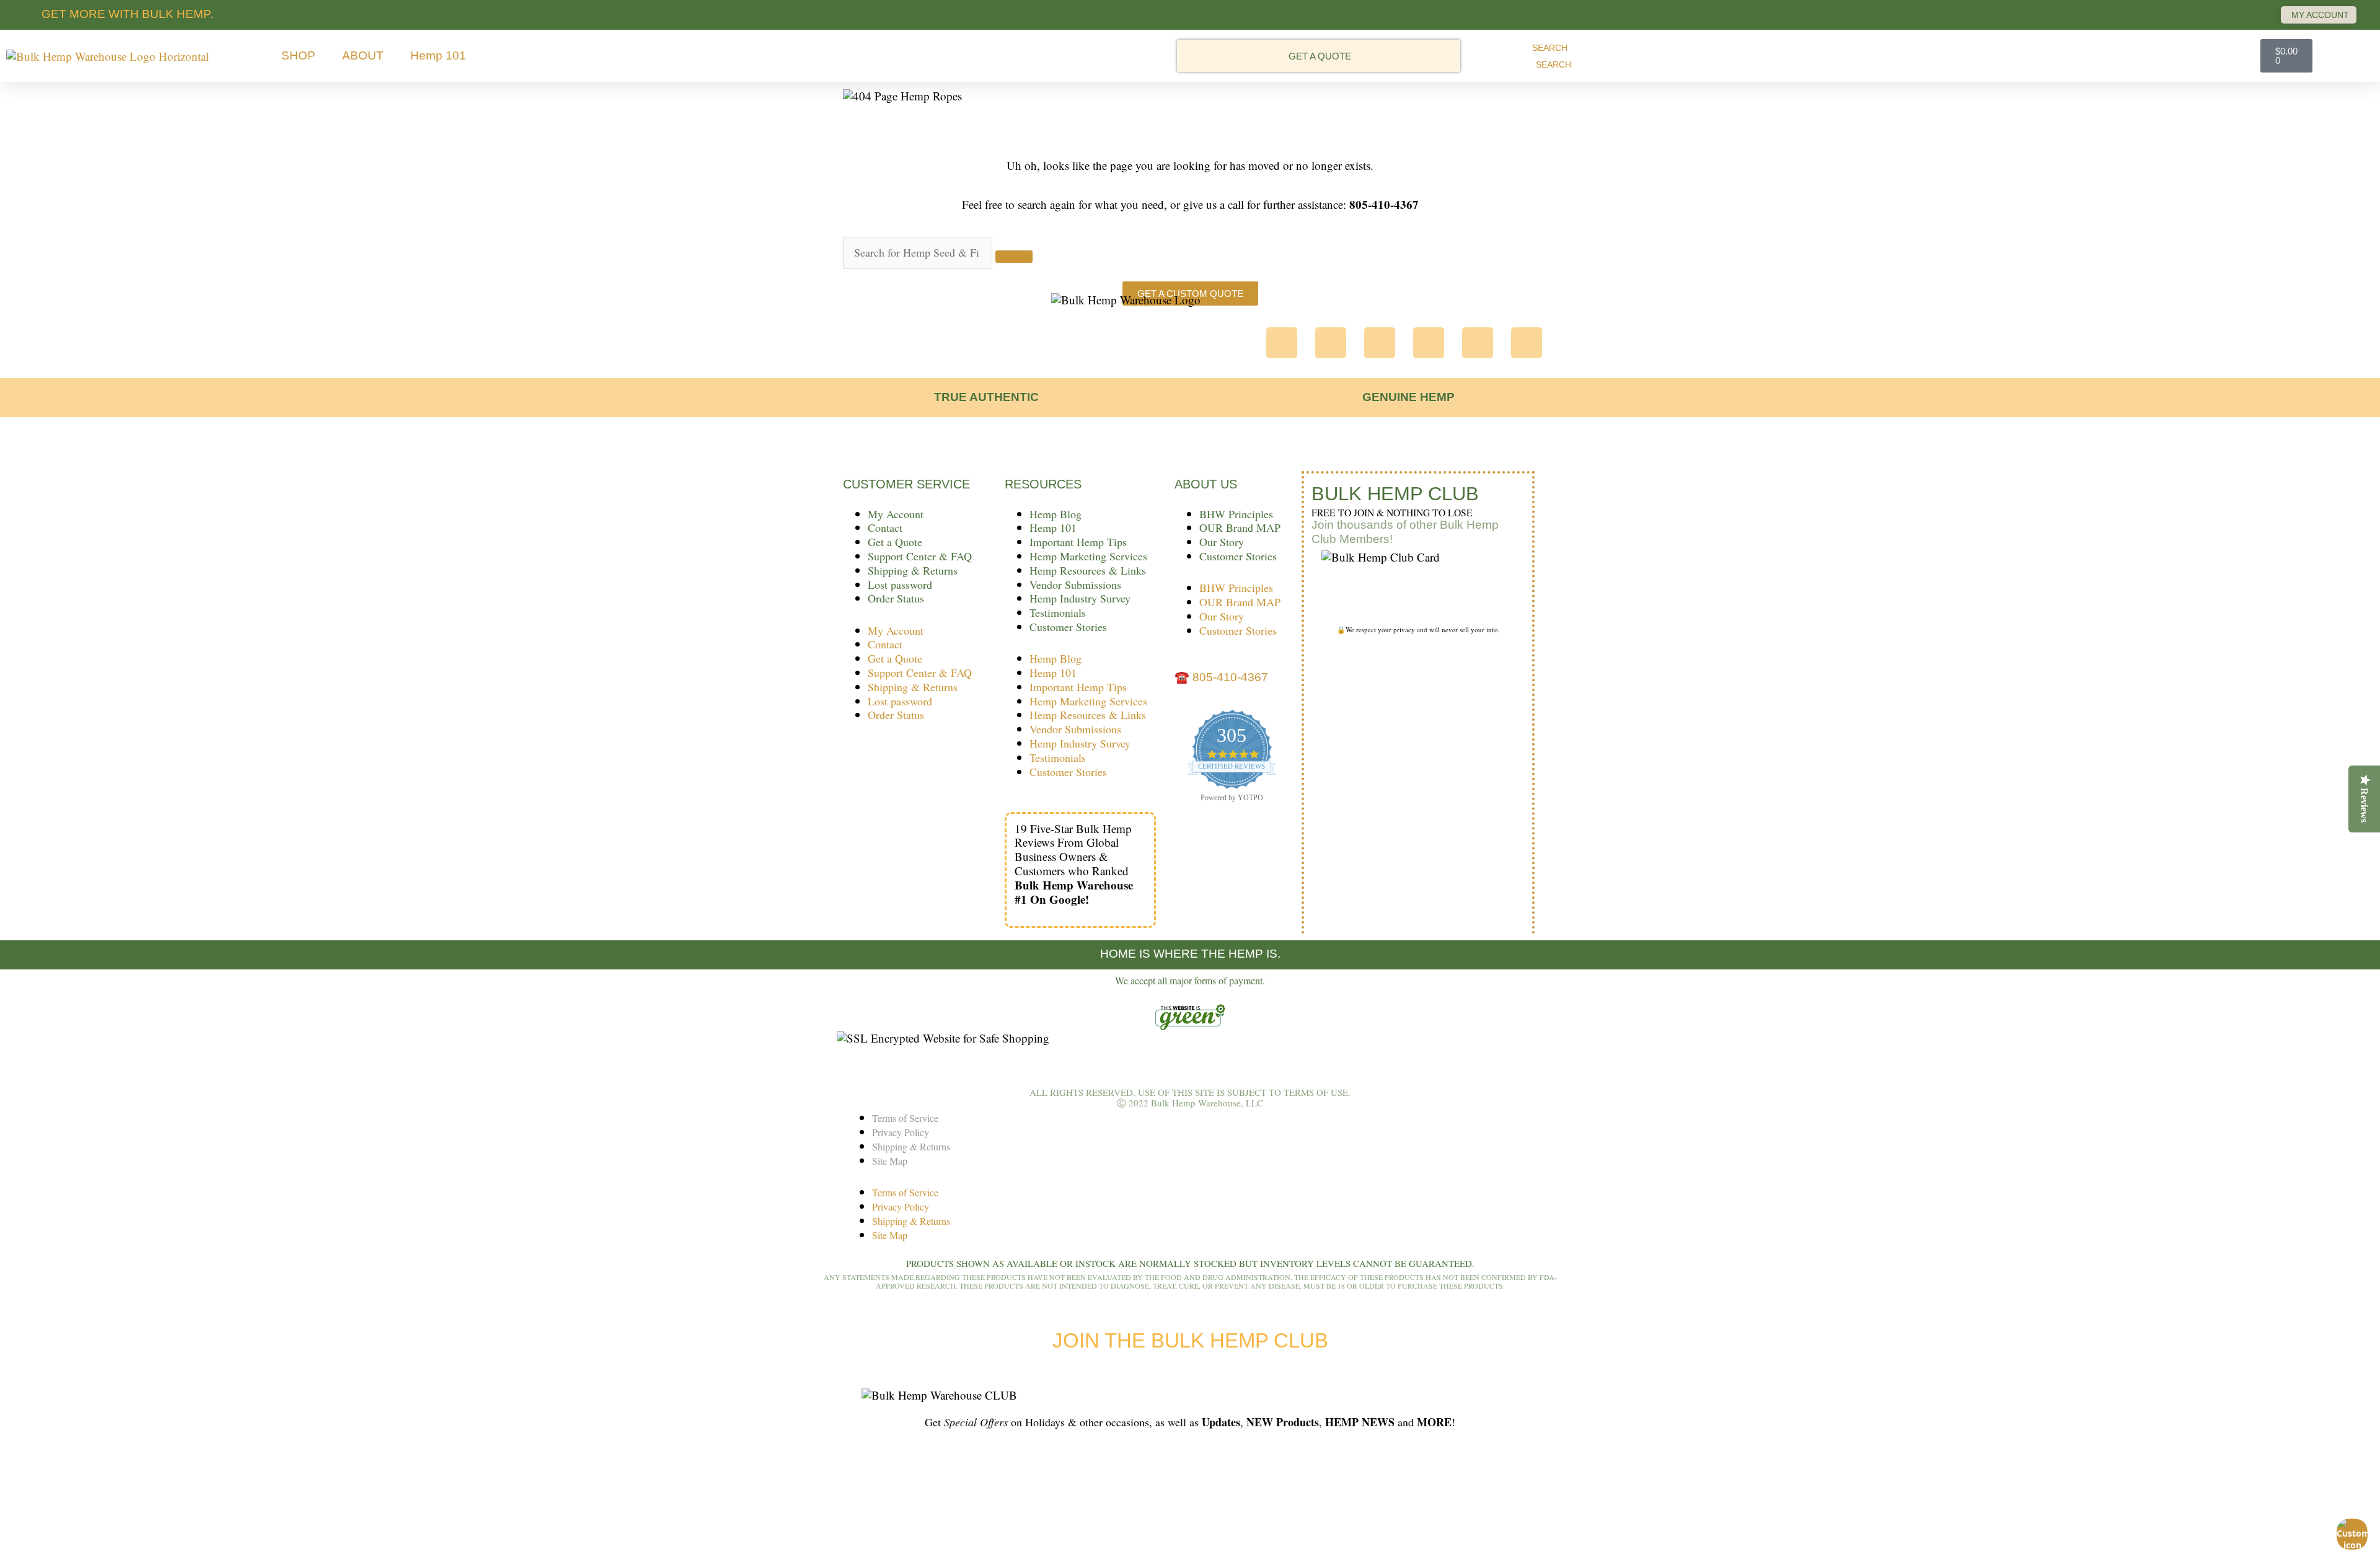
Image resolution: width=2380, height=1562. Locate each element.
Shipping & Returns (913, 570)
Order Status (896, 598)
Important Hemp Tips (1078, 542)
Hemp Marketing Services (1088, 556)
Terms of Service (905, 1118)
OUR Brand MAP (1240, 527)
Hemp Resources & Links (1088, 570)
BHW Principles (1236, 514)
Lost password (900, 585)
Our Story (1222, 542)
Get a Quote (895, 542)
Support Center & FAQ (920, 556)
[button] (306, 56)
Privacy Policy (901, 1132)
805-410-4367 (1230, 677)
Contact (885, 527)
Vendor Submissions (1075, 585)
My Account (896, 514)
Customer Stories (1068, 627)
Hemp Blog (1056, 514)
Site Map (890, 1161)
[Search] (1014, 257)
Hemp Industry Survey (1080, 598)
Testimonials (1058, 612)
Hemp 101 (1053, 527)
